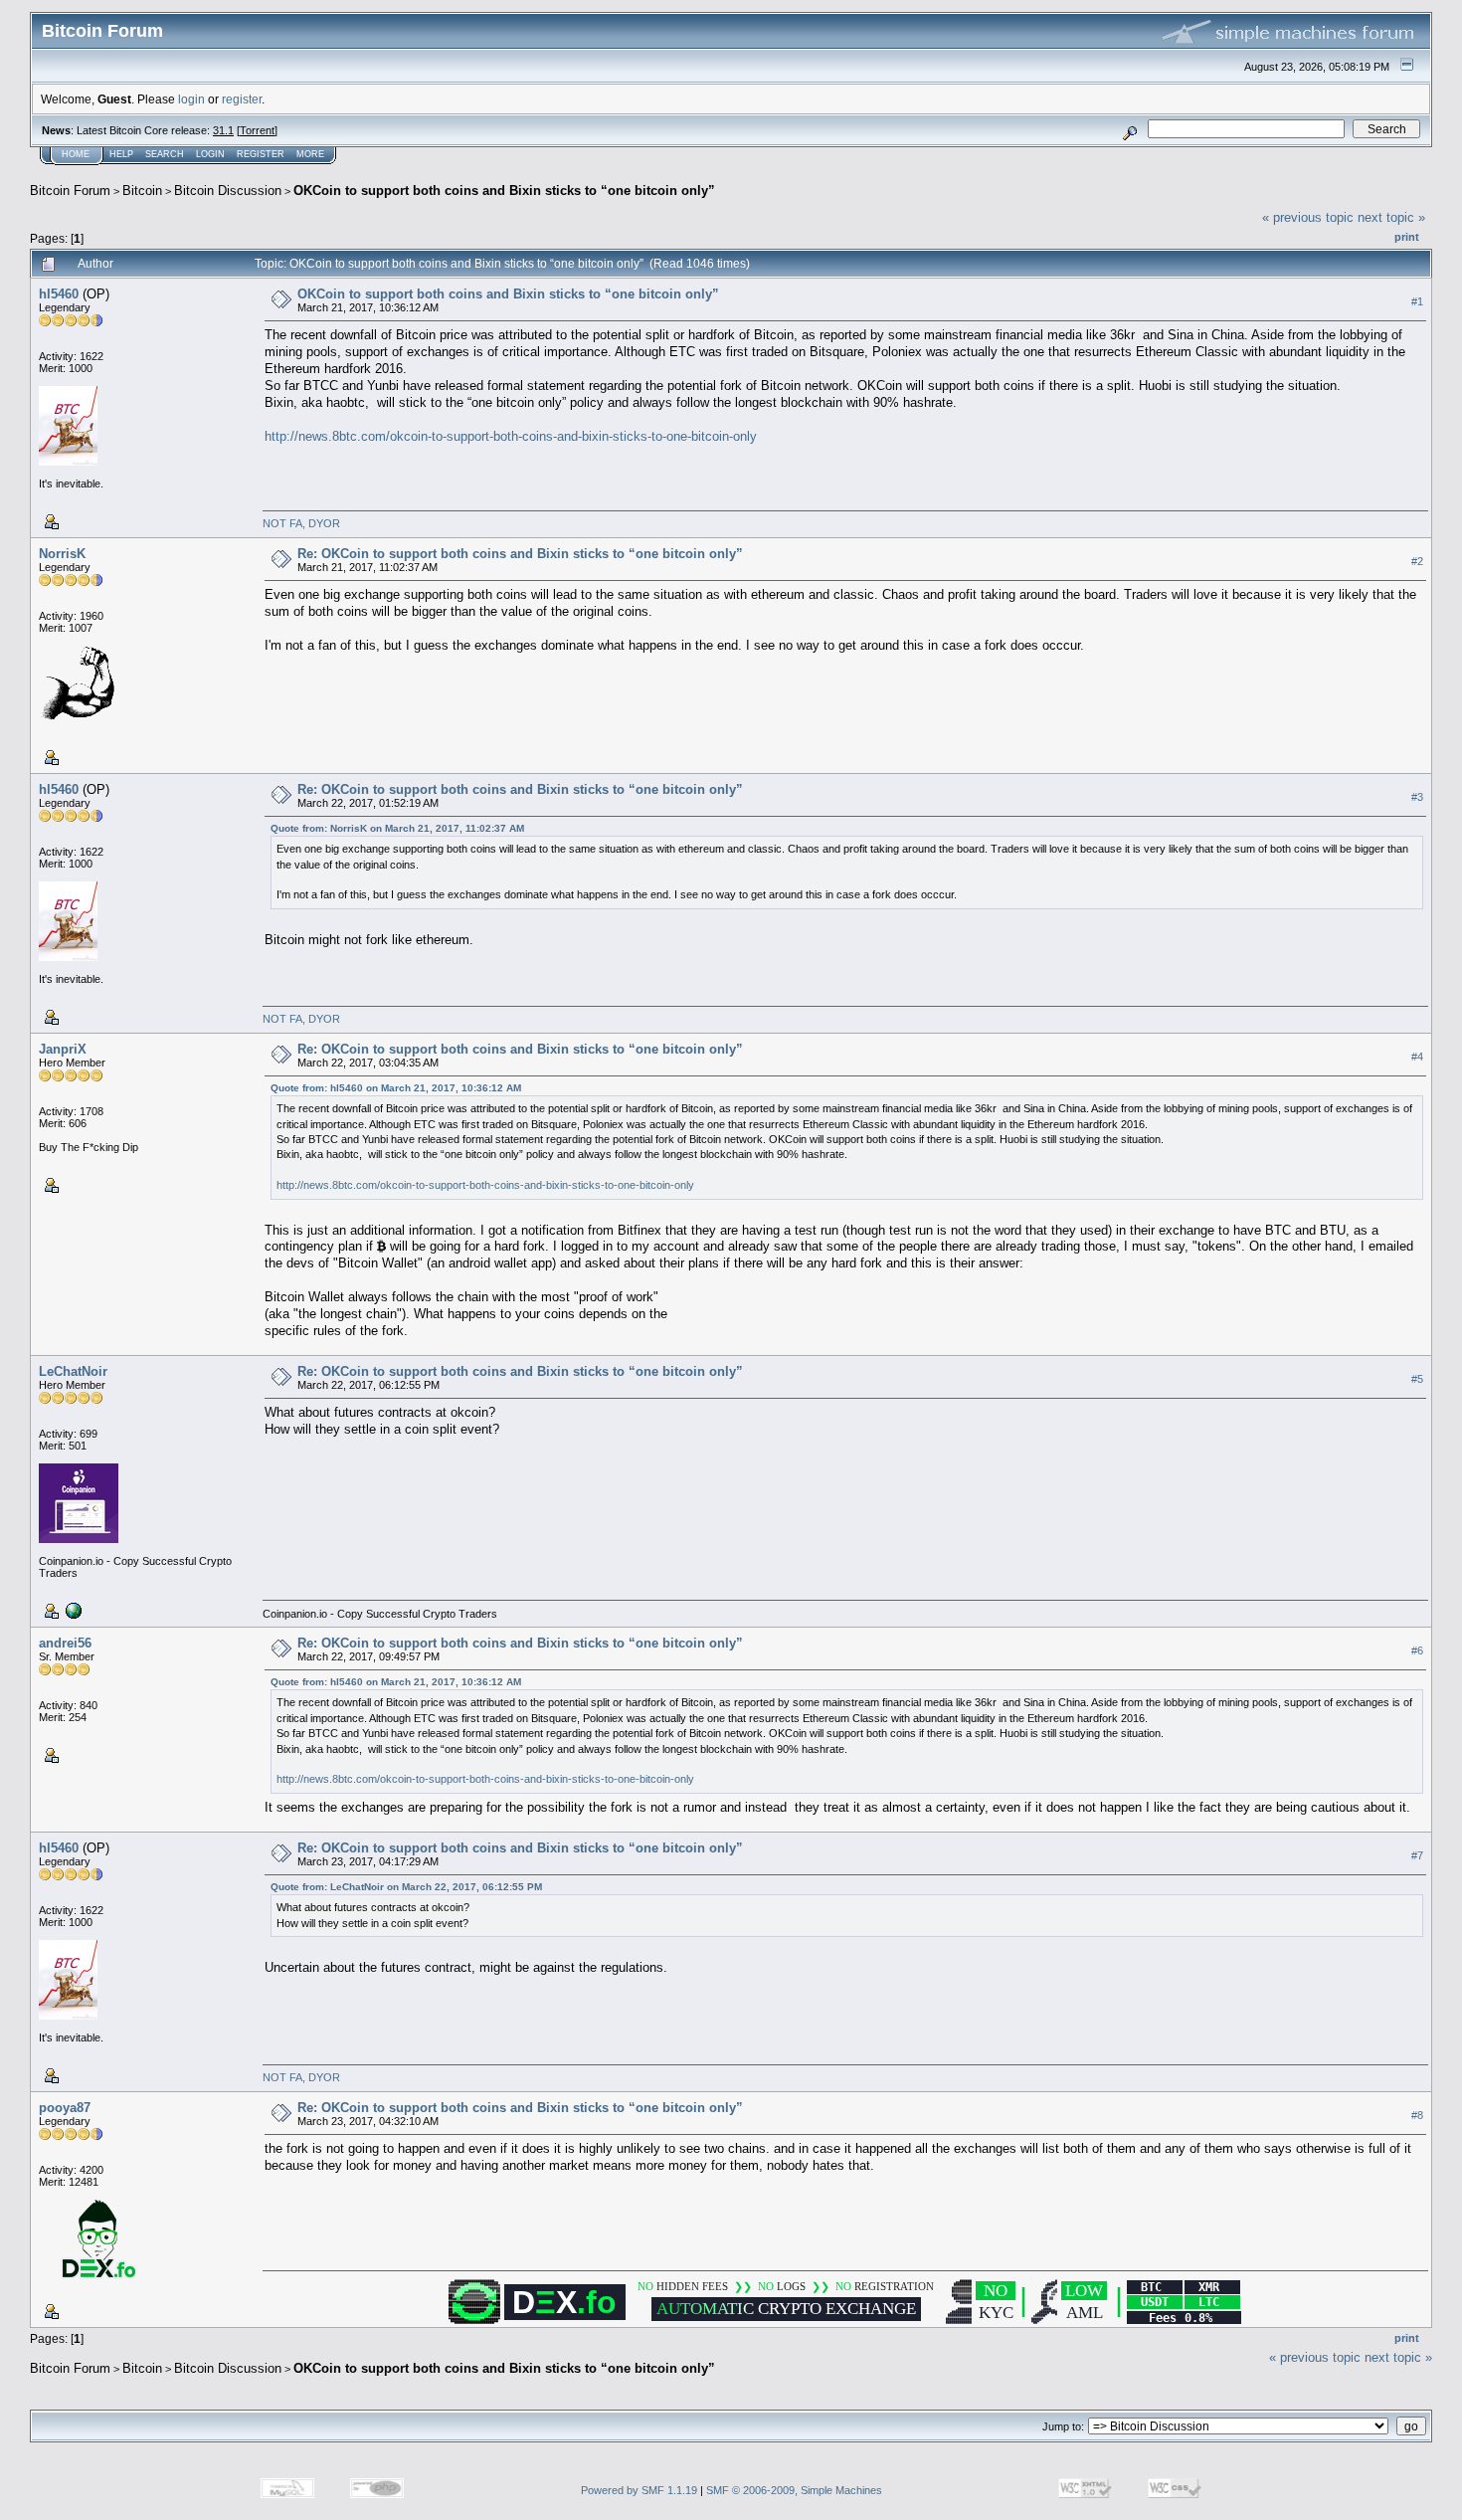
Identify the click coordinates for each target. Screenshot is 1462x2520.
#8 (1417, 2115)
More (310, 154)
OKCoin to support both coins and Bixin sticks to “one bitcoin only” (504, 191)
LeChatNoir (73, 1371)
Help (121, 154)
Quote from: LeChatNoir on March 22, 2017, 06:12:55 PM (406, 1887)
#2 (1417, 561)
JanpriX (63, 1049)
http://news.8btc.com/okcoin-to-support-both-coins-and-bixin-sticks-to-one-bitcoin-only (511, 436)
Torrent (257, 130)
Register (261, 154)
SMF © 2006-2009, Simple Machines (794, 2490)
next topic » (1391, 217)
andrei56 (65, 1643)
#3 (1417, 797)
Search (165, 154)
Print (1407, 237)
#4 (1417, 1057)
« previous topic (1308, 217)
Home (76, 154)
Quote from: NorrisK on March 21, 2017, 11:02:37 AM (397, 828)
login (191, 99)
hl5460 (59, 294)
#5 (1417, 1379)
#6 (1417, 1650)
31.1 (223, 130)
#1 (1417, 301)
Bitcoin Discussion (228, 191)
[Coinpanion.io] (72, 1610)
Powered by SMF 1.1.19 (639, 2490)
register (242, 99)
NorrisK (62, 554)
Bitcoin (142, 191)
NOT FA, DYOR (301, 523)
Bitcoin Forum (70, 191)
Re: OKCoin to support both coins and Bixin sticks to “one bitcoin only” (520, 554)
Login (210, 154)
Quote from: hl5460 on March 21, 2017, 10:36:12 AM (396, 1088)
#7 (1417, 1855)
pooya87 (65, 2108)
